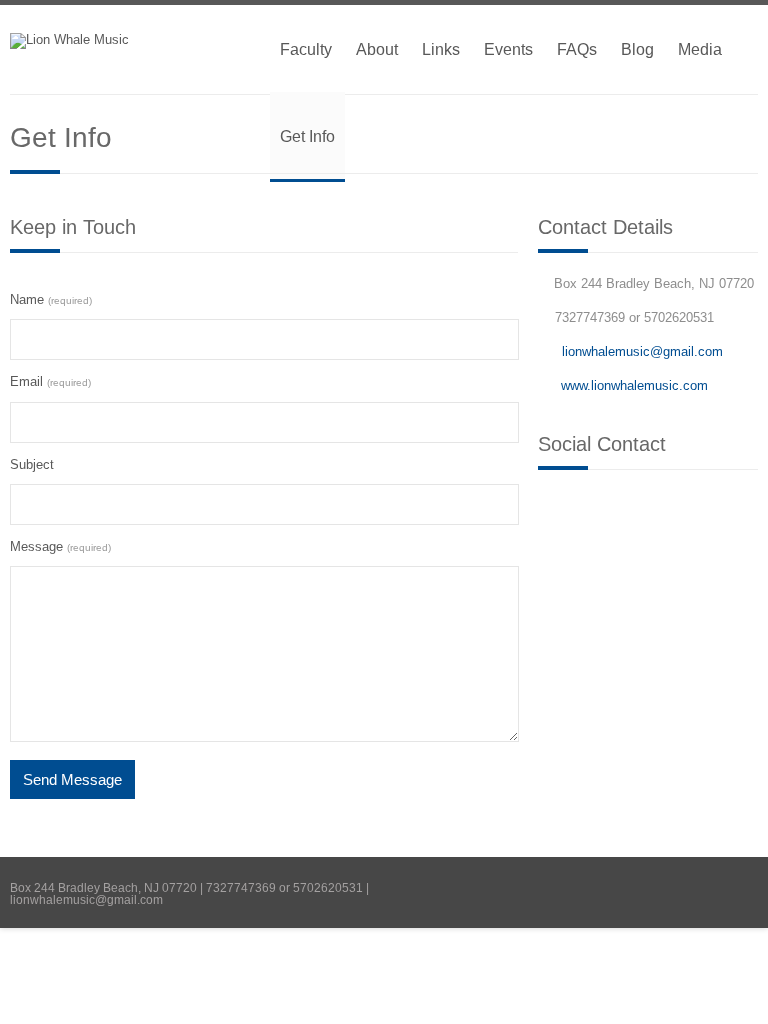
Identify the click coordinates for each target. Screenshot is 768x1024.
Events (508, 49)
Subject (32, 464)
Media (700, 49)
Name (51, 299)
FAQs (577, 49)
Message (60, 546)
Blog (637, 49)
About (377, 49)
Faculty (306, 49)
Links (441, 49)
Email (50, 381)
